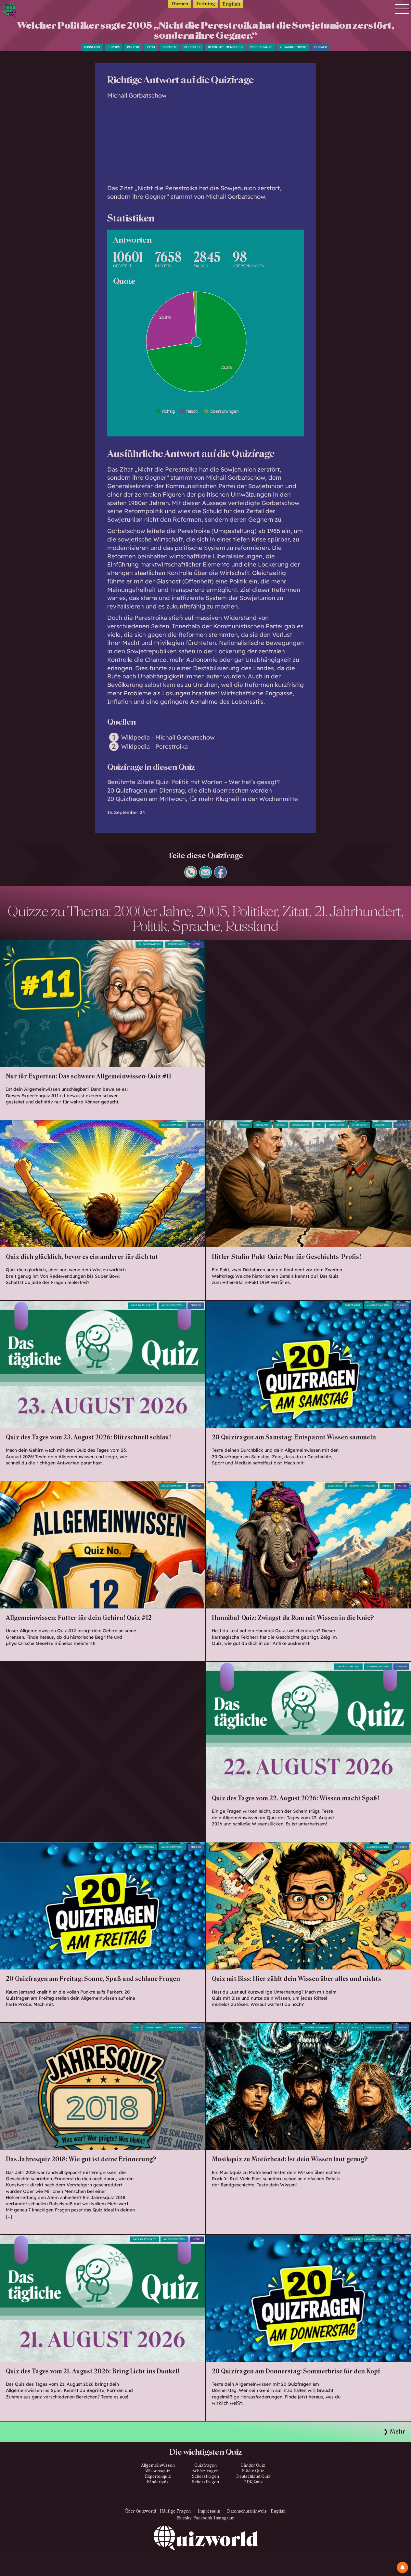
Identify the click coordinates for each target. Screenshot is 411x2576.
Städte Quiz (253, 2471)
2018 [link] (136, 2028)
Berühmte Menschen (225, 47)
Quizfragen (352, 1305)
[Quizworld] (206, 2551)
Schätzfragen (205, 2471)
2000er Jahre (261, 47)
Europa (114, 47)
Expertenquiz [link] (177, 944)
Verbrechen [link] (360, 1125)
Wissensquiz (158, 2471)
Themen (180, 4)
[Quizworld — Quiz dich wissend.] (29, 12)
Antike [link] (387, 1486)
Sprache (170, 47)
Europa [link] (280, 1125)
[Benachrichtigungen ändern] (402, 2567)
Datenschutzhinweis (247, 2511)
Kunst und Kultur (378, 2028)
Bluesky (184, 2518)
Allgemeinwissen (150, 944)
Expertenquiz (158, 2476)
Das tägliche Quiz (142, 1305)
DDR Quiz (253, 2482)
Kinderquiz (158, 2482)
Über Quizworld (141, 2511)
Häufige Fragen (175, 2511)
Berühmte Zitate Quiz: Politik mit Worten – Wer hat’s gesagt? (193, 782)
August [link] (244, 1125)
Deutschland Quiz (253, 2476)
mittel (197, 944)
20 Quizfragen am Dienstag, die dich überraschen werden (190, 790)
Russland (92, 47)
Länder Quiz (253, 2465)
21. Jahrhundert (293, 47)
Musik (355, 2028)
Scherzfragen (205, 2476)
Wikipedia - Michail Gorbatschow (168, 738)
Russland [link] (262, 1125)
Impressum (209, 2511)
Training (205, 4)
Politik (133, 47)
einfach (321, 47)
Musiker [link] (292, 2028)
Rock (341, 2028)
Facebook (203, 2518)
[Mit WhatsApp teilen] (191, 876)
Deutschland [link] (301, 1125)
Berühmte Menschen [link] (317, 2028)
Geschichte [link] (335, 1486)
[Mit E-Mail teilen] (205, 876)
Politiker (192, 47)
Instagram (224, 2518)
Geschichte (382, 1125)
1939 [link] (319, 1125)
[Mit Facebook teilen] (220, 876)
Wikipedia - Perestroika (154, 747)
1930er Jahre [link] (337, 1125)
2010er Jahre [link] (154, 2028)
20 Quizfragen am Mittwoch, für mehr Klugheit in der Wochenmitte (203, 799)
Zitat (151, 47)
